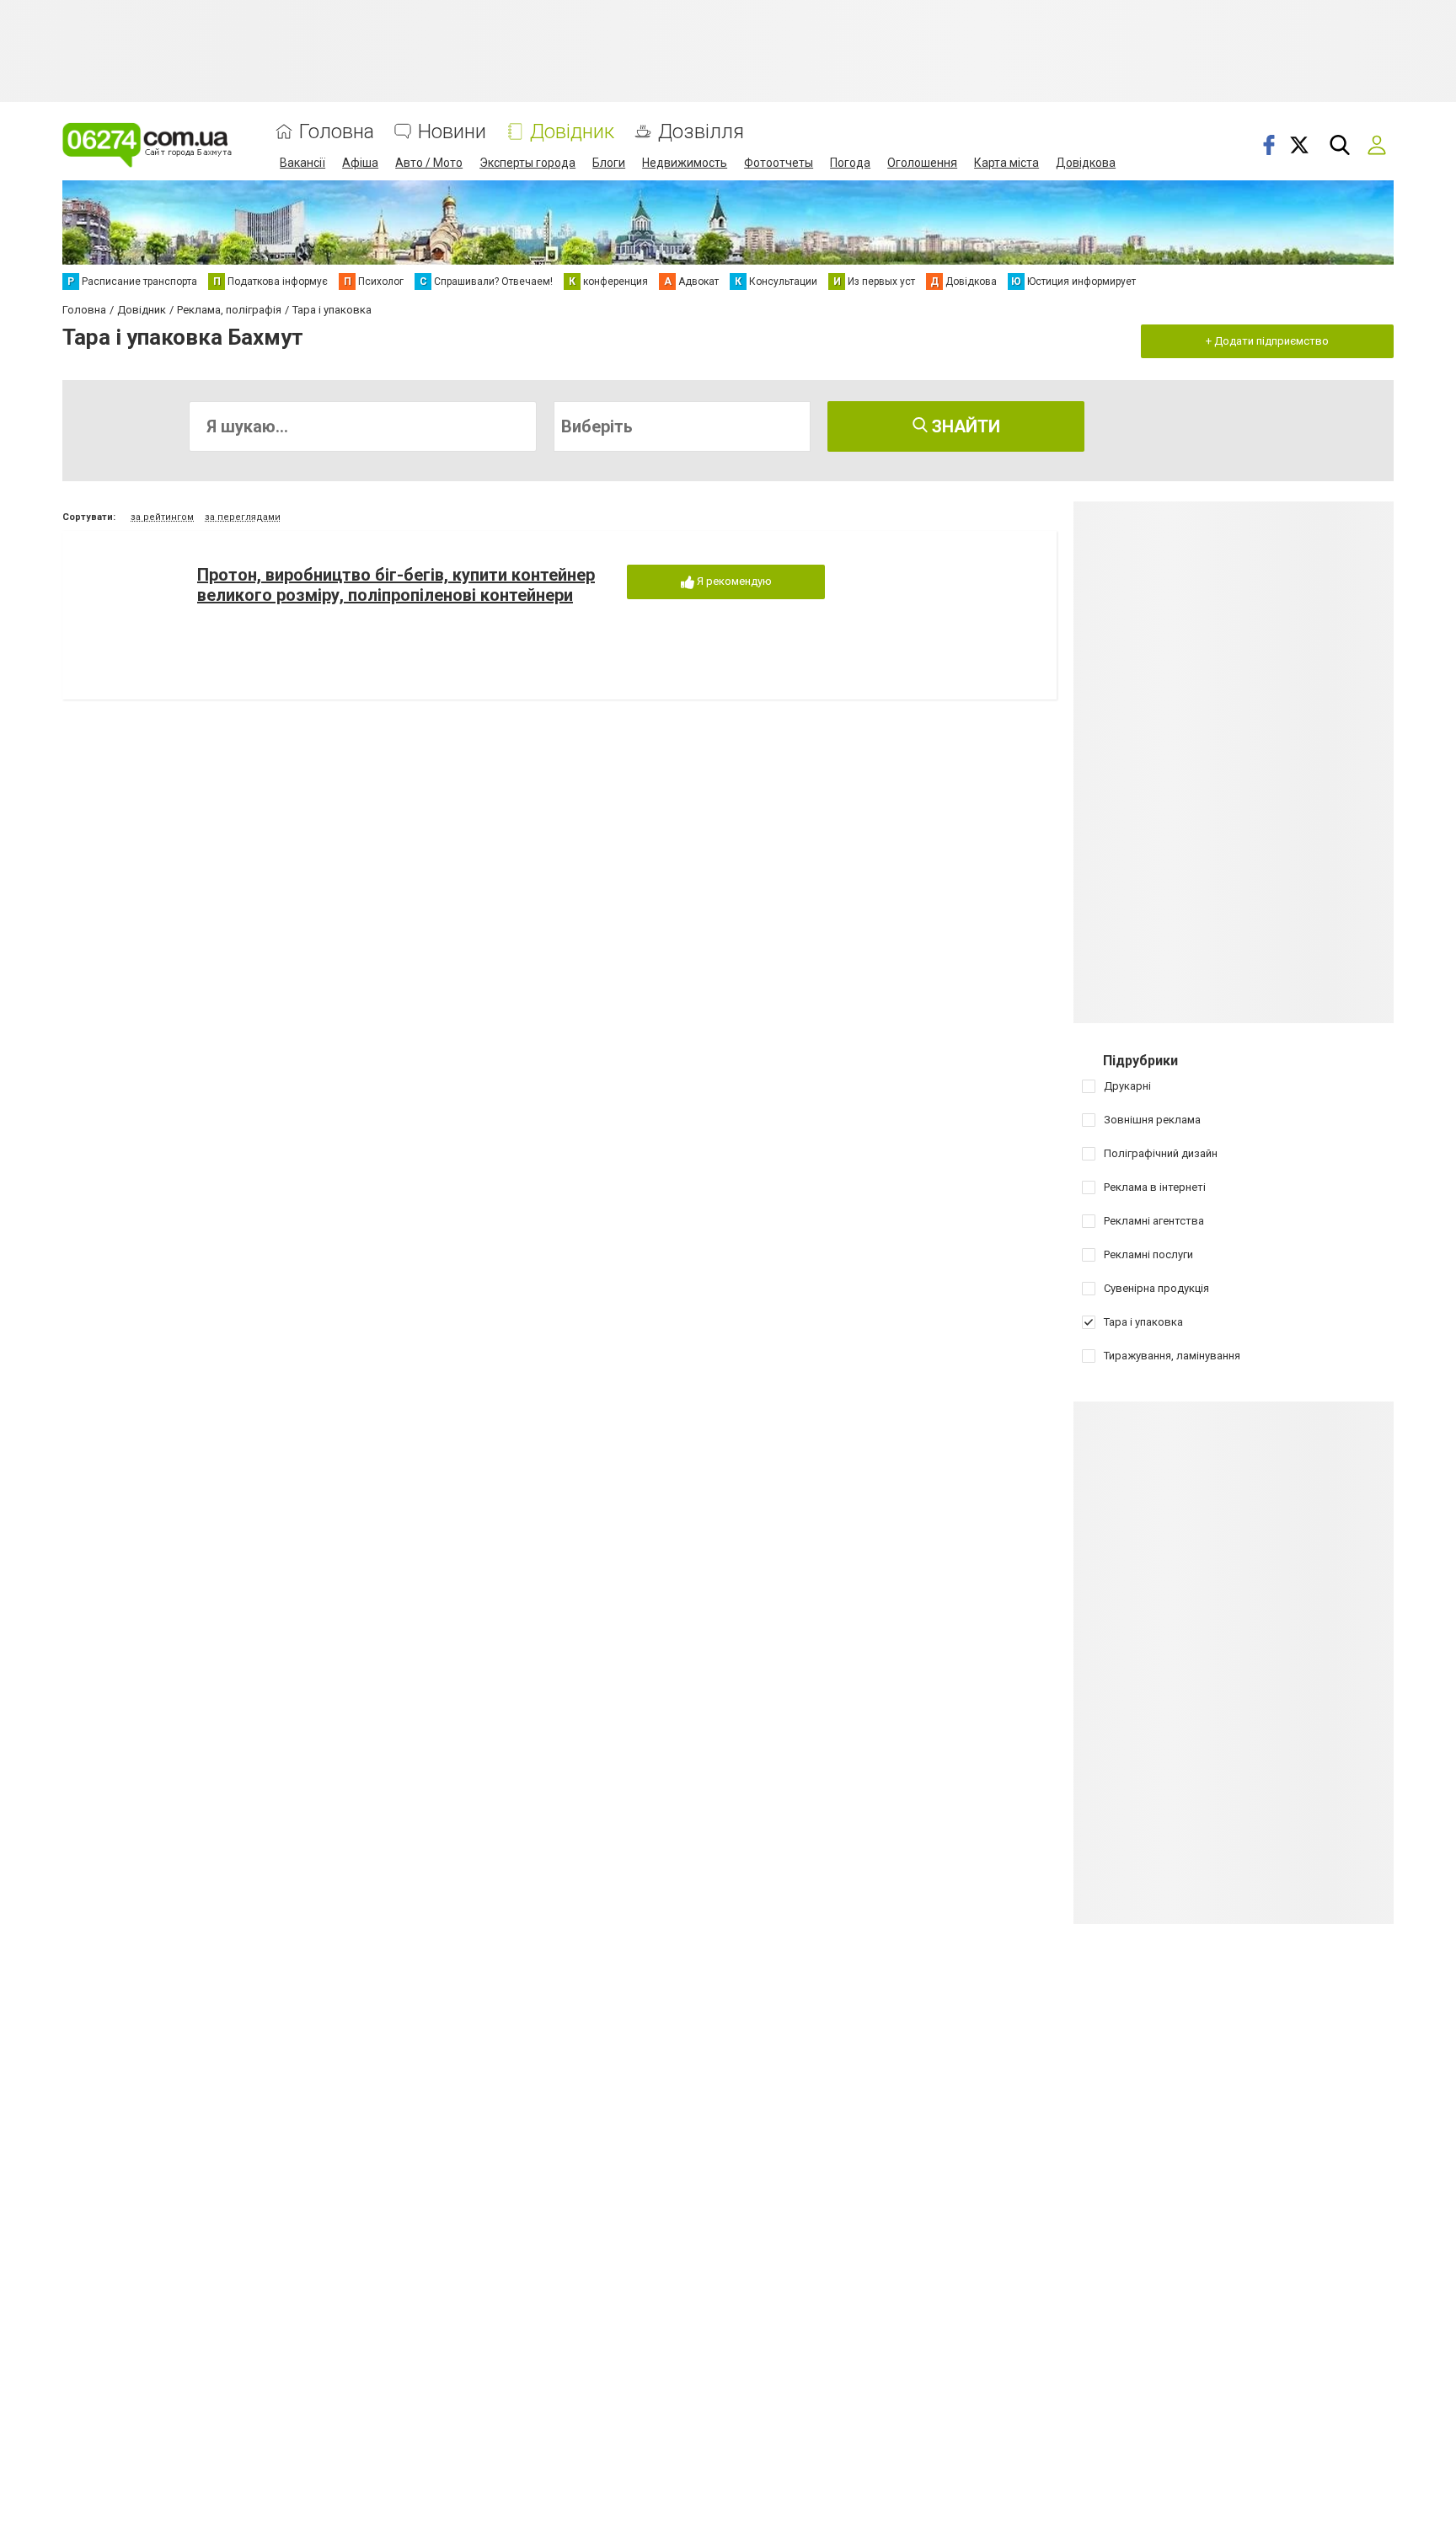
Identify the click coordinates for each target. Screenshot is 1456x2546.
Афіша (360, 163)
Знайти (964, 426)
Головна (337, 132)
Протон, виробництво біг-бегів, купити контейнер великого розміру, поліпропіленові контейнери (396, 585)
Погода (850, 163)
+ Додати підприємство (1267, 341)
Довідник (572, 132)
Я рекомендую (733, 581)
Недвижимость (685, 163)
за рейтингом (162, 517)
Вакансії (302, 163)
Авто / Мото (429, 163)
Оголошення (922, 163)
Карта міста (1006, 163)
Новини (452, 132)
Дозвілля (701, 132)
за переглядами (243, 517)
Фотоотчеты (779, 163)
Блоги (609, 163)
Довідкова (1086, 163)
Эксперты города (527, 163)
